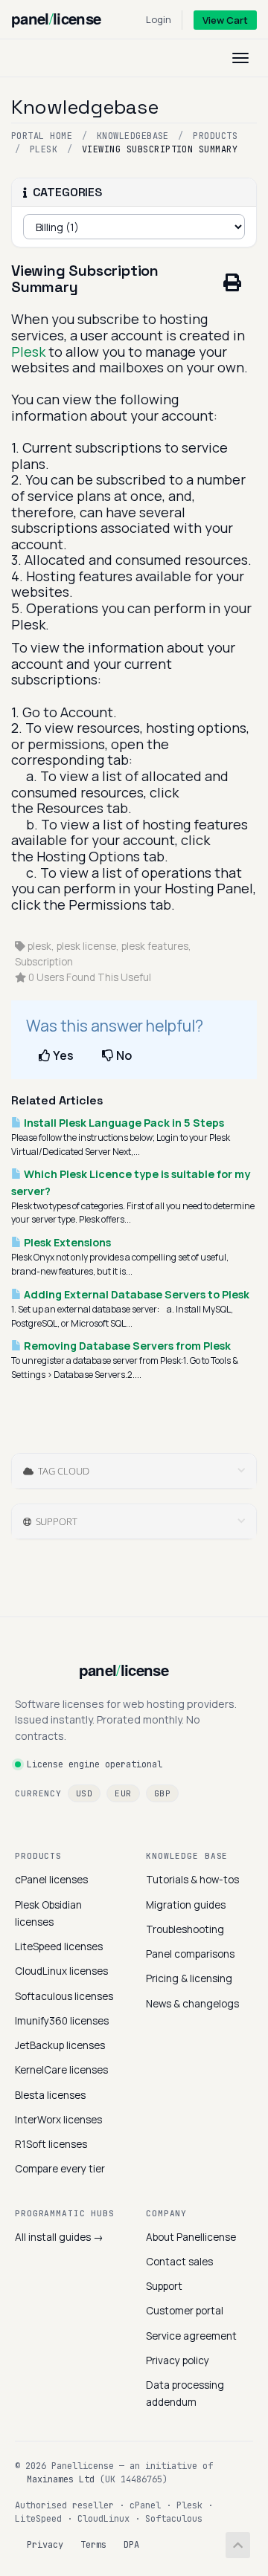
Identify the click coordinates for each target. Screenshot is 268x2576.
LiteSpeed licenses (59, 1946)
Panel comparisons (190, 1954)
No (123, 1055)
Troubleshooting (185, 1929)
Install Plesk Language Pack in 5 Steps (123, 1123)
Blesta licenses (50, 2095)
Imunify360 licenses (62, 2021)
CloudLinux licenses (61, 1971)
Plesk (44, 149)
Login (159, 19)
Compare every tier (60, 2169)
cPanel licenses (51, 1880)
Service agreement (191, 2336)
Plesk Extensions (66, 1242)
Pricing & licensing (189, 1978)
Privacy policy (178, 2360)
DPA (131, 2545)
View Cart (225, 20)
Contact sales (179, 2262)
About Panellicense (191, 2237)
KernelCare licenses (61, 2070)
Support (164, 2286)
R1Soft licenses (51, 2144)
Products (215, 136)
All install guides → (59, 2237)
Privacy (45, 2545)
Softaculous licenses (64, 1996)
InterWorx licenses (58, 2120)
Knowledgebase (133, 136)
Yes (62, 1055)
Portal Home (42, 136)
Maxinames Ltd (61, 2479)
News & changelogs (192, 2004)
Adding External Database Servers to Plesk (135, 1294)
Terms (93, 2545)
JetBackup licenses (60, 2045)
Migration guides (186, 1905)
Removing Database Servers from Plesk (126, 1346)
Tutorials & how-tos (192, 1880)
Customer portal (185, 2311)
